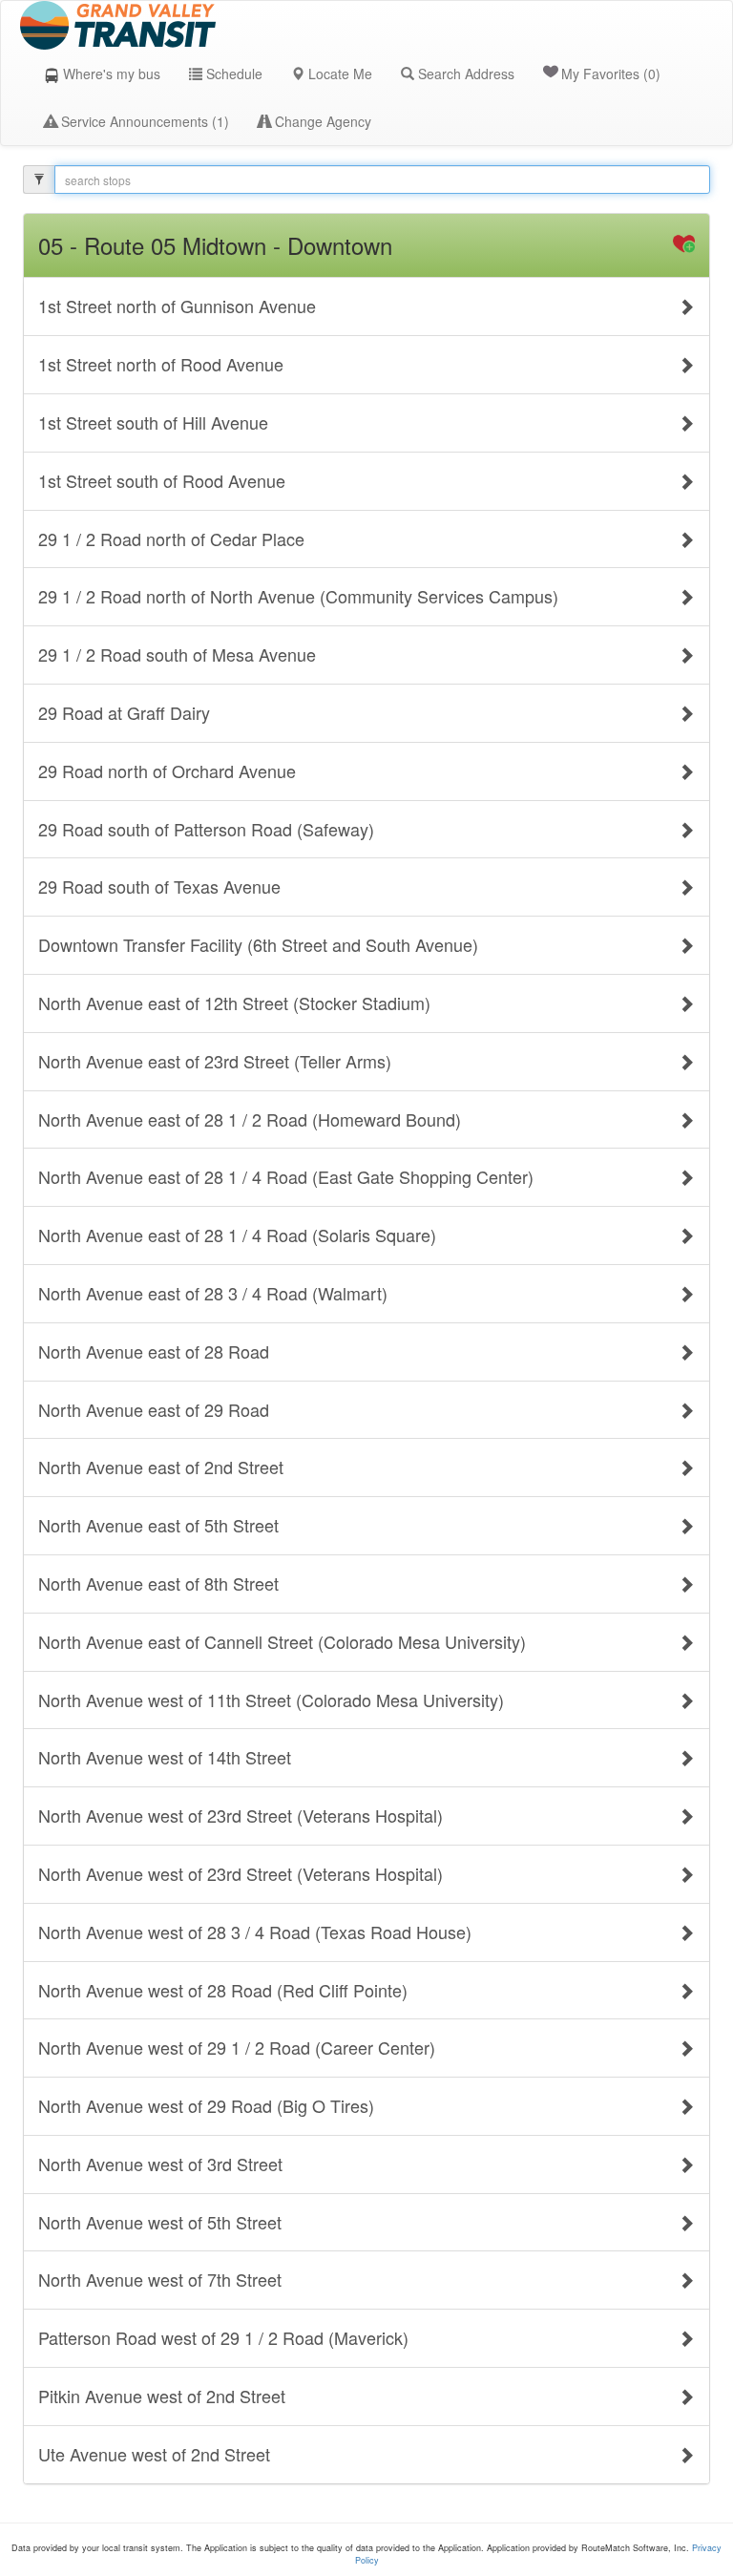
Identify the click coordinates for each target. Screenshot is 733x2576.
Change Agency (321, 121)
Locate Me (338, 74)
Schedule (232, 74)
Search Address (464, 74)
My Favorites (611, 74)
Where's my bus (110, 74)
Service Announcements (143, 121)
